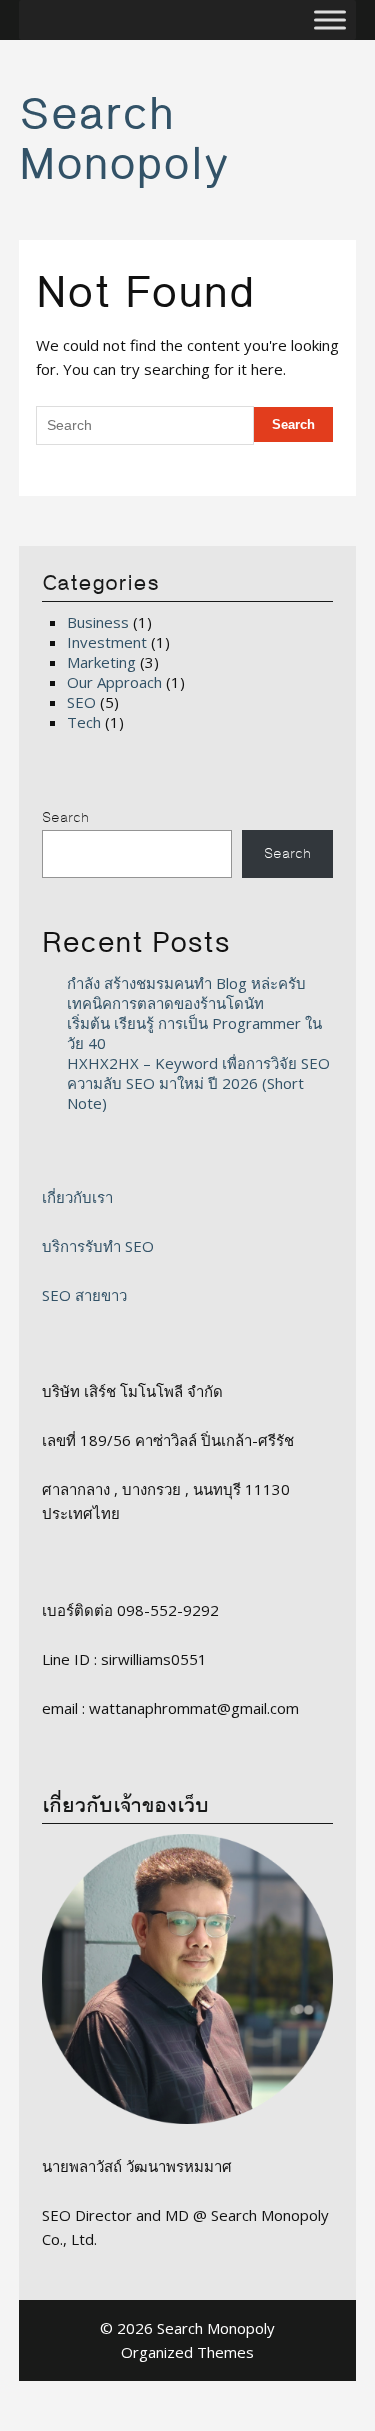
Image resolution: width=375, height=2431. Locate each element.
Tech (84, 722)
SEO (81, 702)
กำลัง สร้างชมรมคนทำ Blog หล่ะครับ (186, 983)
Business (98, 622)
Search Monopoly (124, 140)
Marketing (101, 662)
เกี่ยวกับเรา (77, 1197)
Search (65, 818)
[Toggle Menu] (330, 20)
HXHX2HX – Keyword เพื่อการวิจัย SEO (198, 1063)
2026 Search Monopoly (196, 2328)
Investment (107, 642)
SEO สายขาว (84, 1295)
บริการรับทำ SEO (98, 1246)
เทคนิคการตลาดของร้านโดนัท (165, 1003)
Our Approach (114, 682)
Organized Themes (187, 2352)
